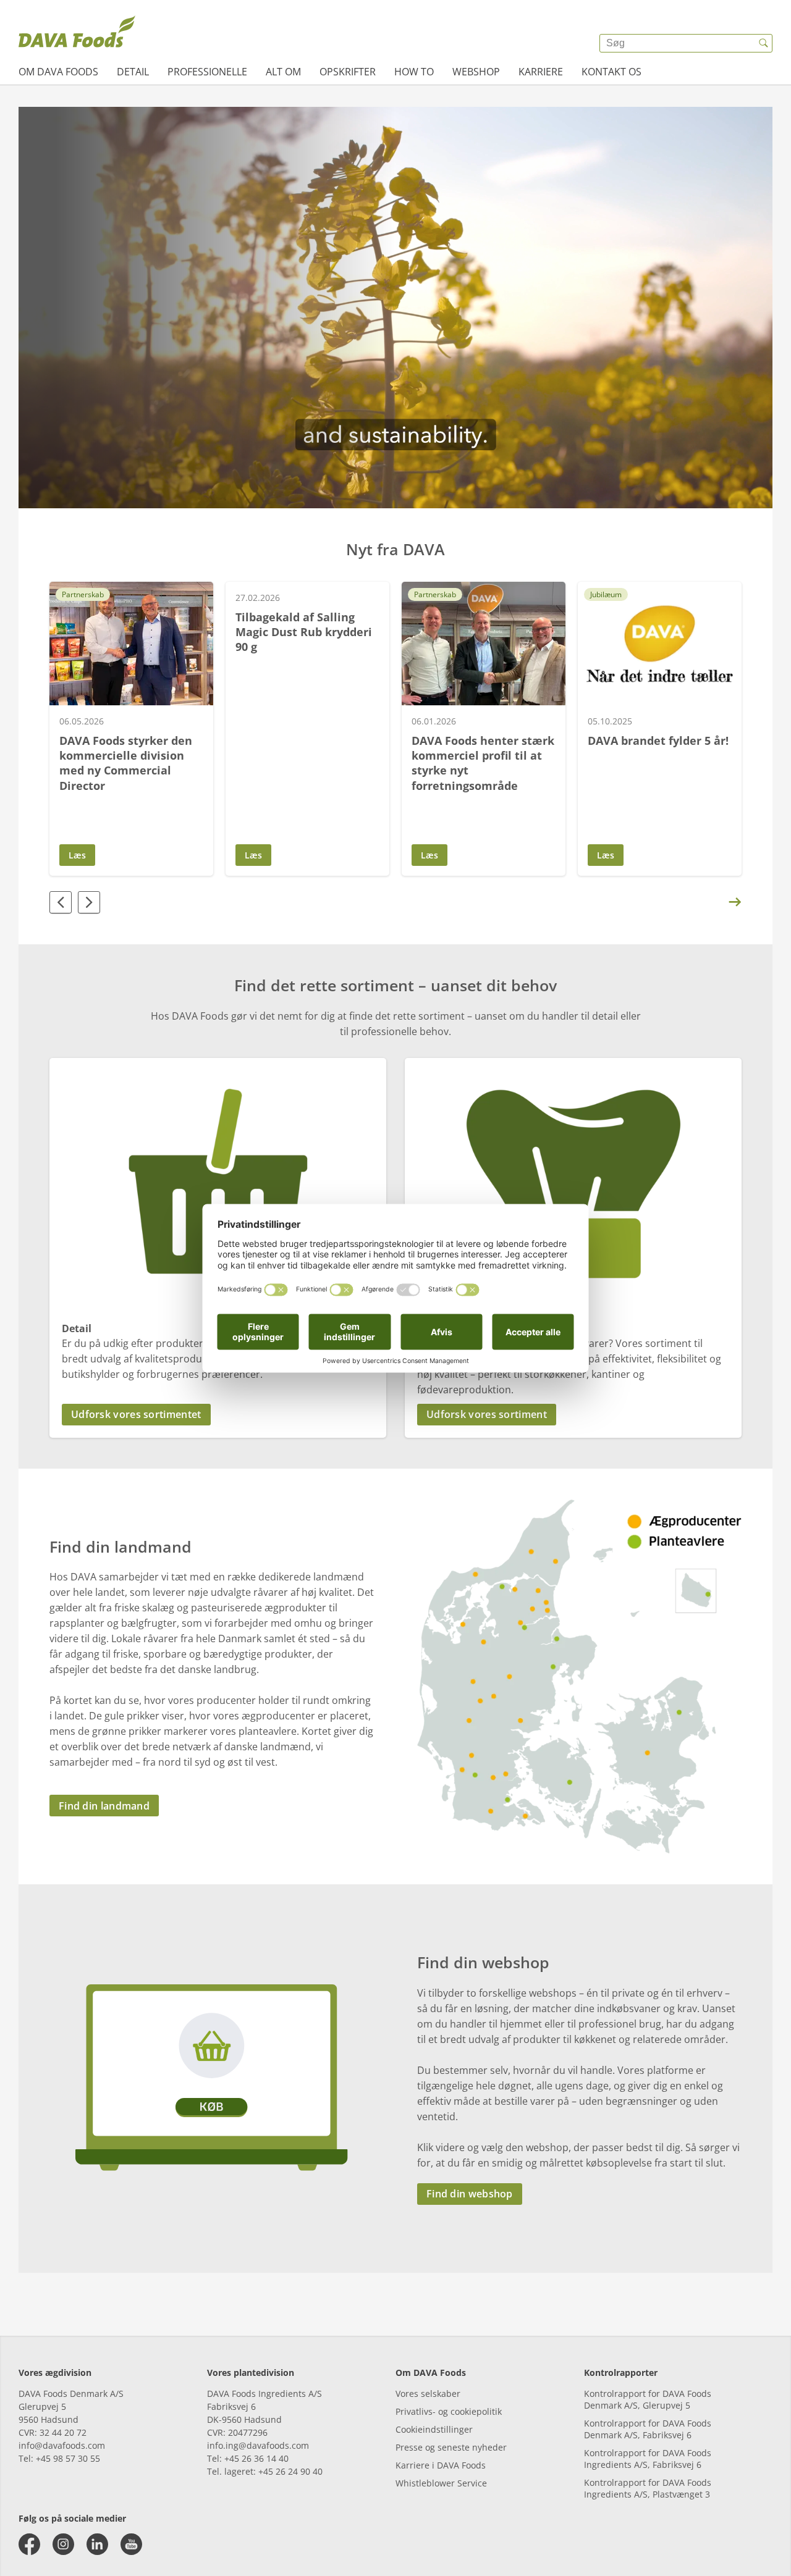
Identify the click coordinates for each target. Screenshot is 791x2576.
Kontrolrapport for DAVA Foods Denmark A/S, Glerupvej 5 (648, 2399)
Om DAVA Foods (58, 72)
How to (414, 72)
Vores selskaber (428, 2393)
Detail (133, 72)
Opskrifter (348, 72)
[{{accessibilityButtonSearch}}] (763, 43)
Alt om (283, 72)
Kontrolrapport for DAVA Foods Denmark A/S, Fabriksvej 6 (648, 2429)
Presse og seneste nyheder (451, 2447)
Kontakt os (611, 72)
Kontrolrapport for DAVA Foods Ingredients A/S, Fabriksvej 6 (648, 2459)
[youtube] (131, 2544)
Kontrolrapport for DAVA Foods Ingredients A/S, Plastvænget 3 (648, 2488)
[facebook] (29, 2544)
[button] (218, 1415)
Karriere (541, 72)
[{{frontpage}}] (77, 34)
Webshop (476, 72)
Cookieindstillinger (434, 2429)
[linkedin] (97, 2544)
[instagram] (63, 2544)
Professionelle (207, 72)
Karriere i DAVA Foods (441, 2465)
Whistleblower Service (441, 2483)
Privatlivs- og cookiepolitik (449, 2411)
